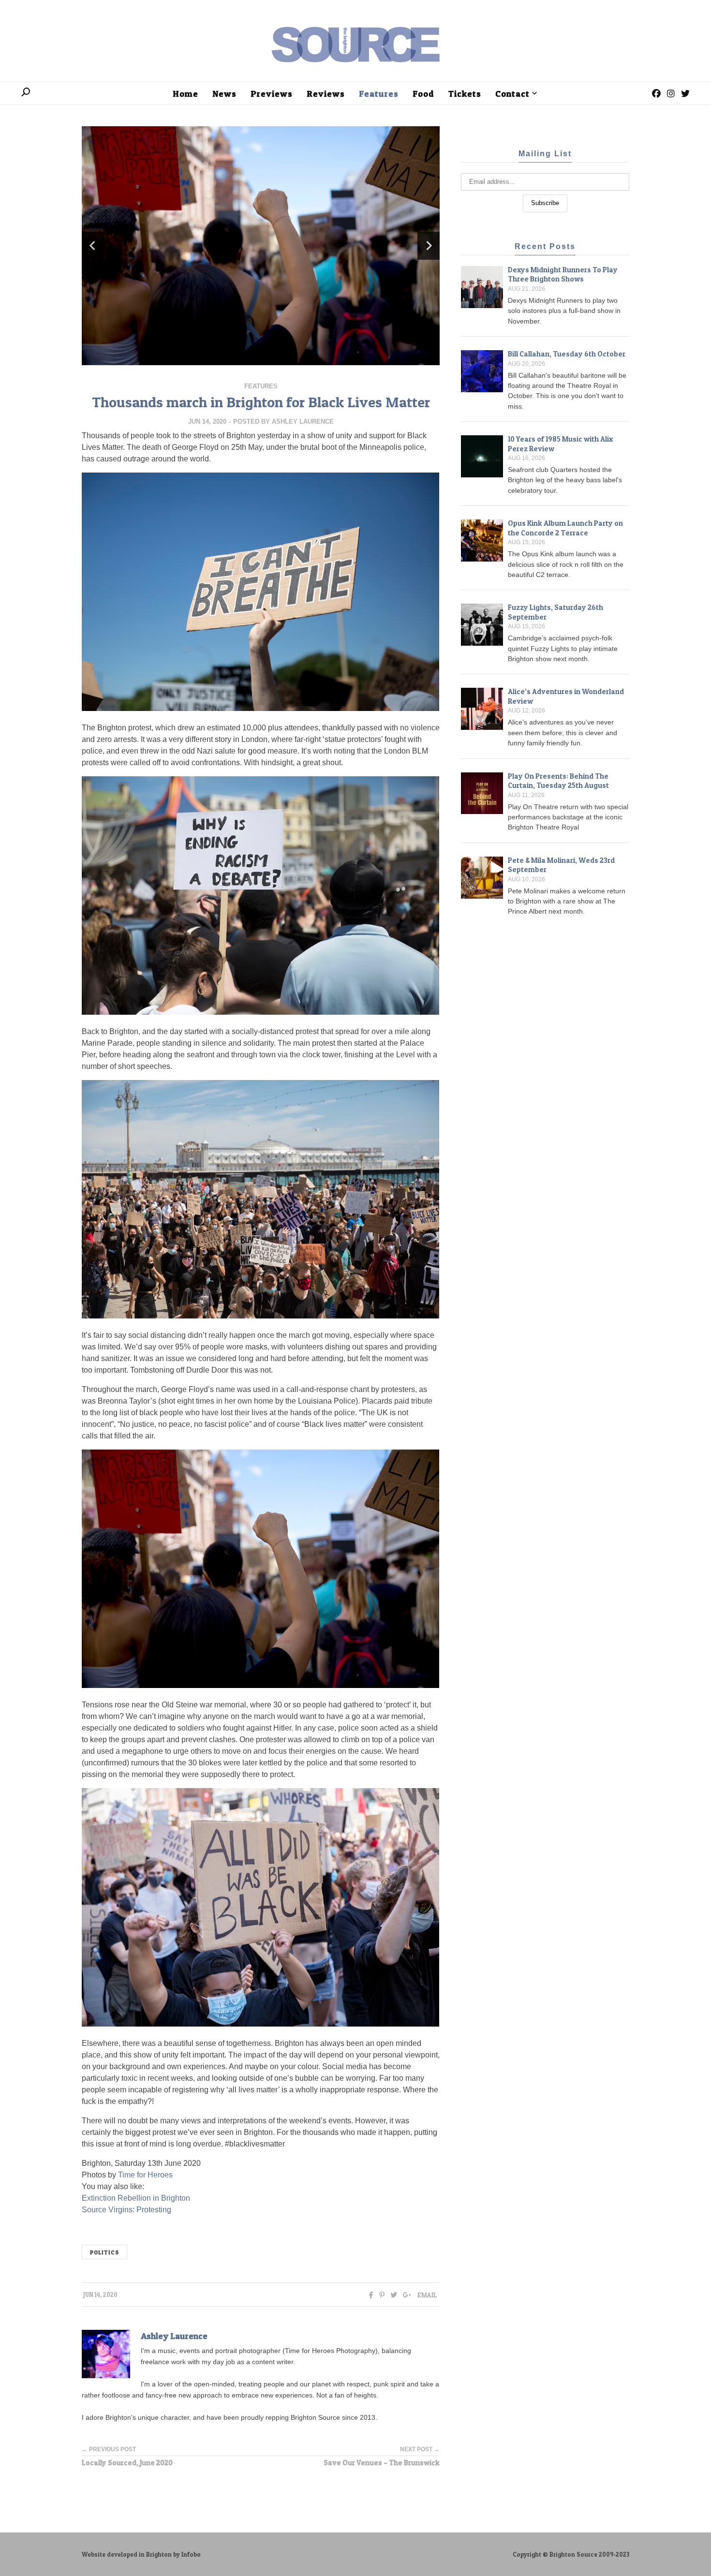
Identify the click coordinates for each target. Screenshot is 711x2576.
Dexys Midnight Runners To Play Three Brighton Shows (563, 274)
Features (261, 386)
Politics (104, 2252)
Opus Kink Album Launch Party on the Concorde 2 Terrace (565, 528)
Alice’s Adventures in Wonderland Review (566, 696)
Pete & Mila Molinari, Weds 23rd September (561, 865)
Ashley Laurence (303, 422)
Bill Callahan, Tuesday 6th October (567, 354)
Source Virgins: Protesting (126, 2210)
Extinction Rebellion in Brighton (136, 2198)
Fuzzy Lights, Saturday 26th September (555, 612)
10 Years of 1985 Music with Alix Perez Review (560, 444)
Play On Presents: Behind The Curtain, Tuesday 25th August (558, 781)
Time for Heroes (145, 2175)
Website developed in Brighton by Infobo (141, 2554)
